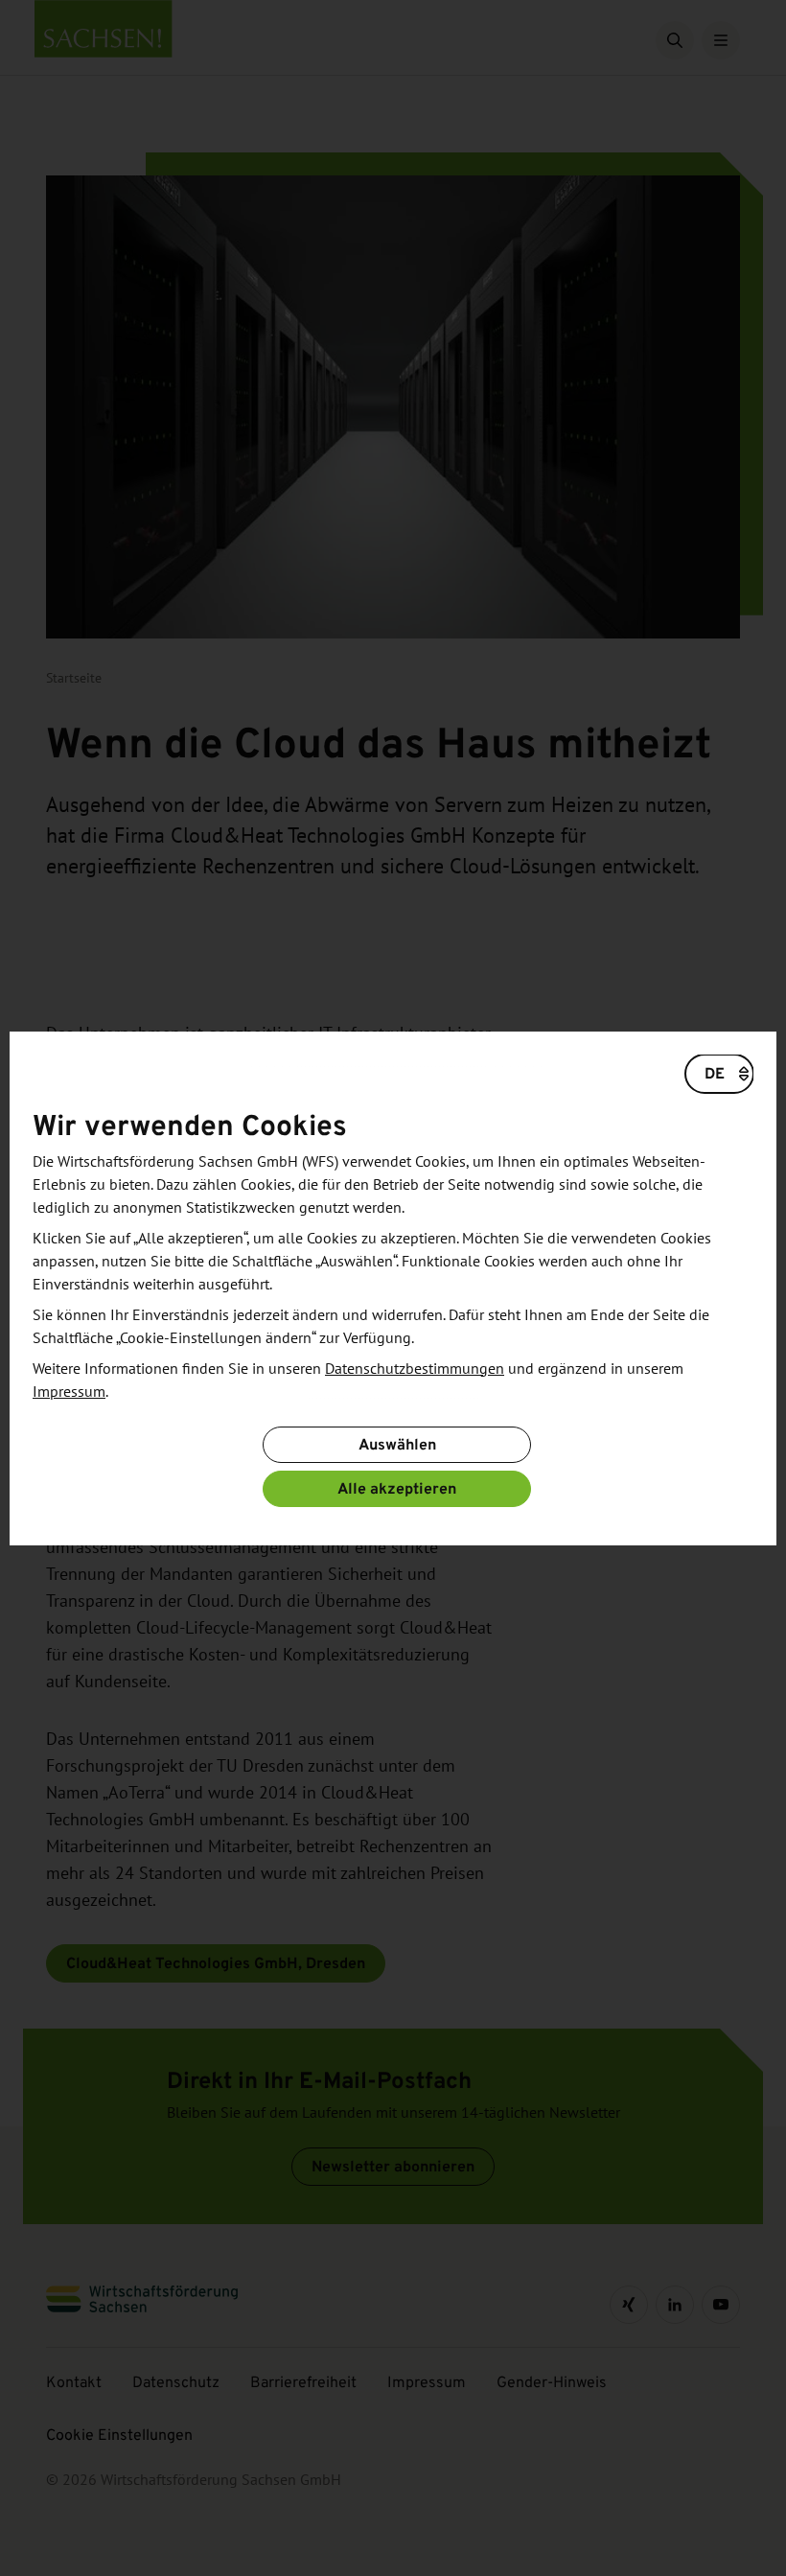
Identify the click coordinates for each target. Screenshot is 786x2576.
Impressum (69, 1392)
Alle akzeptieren (397, 1488)
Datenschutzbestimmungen (415, 1369)
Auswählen (397, 1444)
